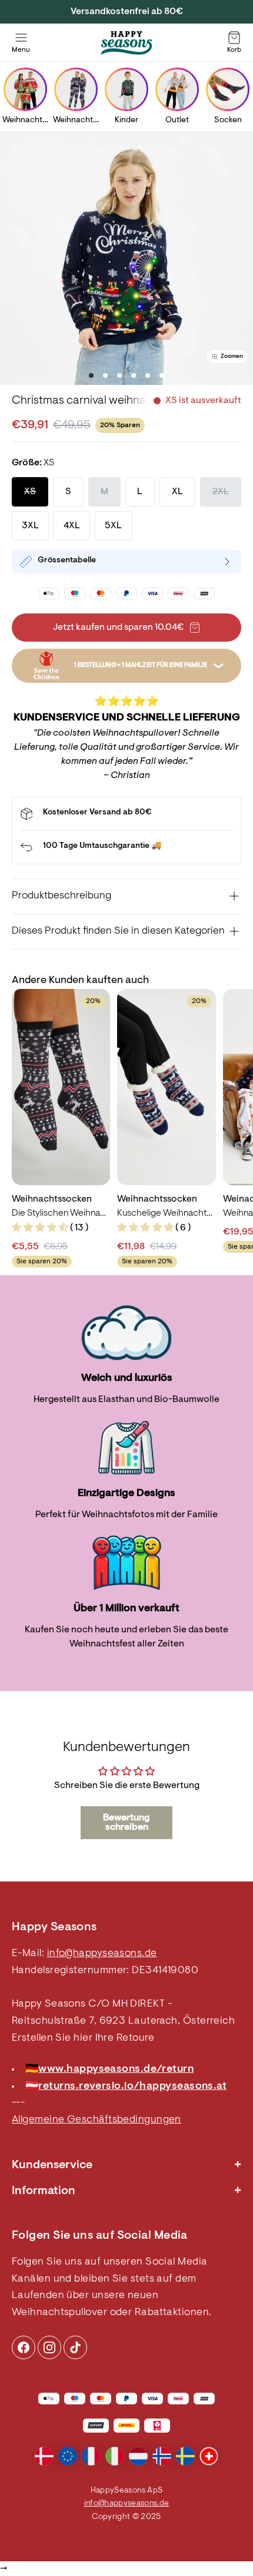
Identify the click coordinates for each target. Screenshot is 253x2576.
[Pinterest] (49, 2347)
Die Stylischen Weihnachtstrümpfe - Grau (61, 1213)
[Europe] (68, 2456)
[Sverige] (185, 2456)
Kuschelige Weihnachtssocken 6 (166, 1213)
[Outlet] (177, 89)
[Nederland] (138, 2456)
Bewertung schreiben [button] (126, 1823)
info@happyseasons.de (102, 1954)
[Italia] (115, 2456)
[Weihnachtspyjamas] (76, 89)
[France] (91, 2456)
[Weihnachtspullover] (25, 89)
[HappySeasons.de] (126, 43)
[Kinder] (126, 89)
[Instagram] (24, 2347)
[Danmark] (44, 2456)
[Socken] (228, 89)
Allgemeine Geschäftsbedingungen (96, 2120)
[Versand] (126, 814)
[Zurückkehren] (126, 847)
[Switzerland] (209, 2456)
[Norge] (162, 2456)
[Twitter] (75, 2347)
